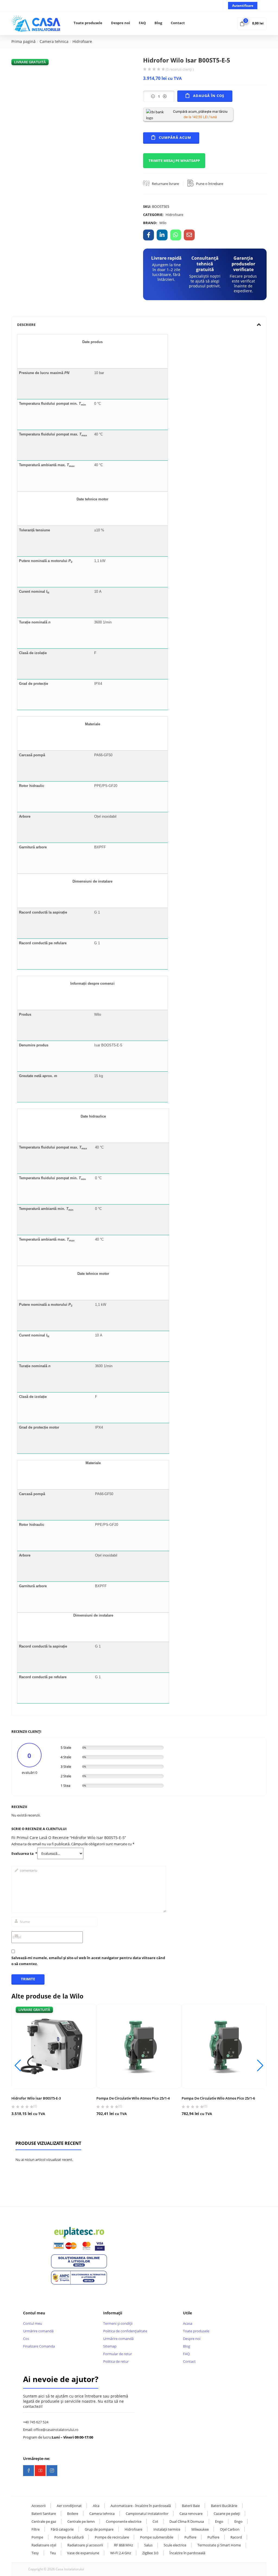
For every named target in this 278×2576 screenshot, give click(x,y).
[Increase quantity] (165, 96)
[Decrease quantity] (153, 96)
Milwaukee (200, 2529)
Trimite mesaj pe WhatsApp (174, 161)
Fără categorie (62, 2529)
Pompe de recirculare (112, 2537)
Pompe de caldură (69, 2537)
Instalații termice (167, 2529)
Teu (53, 2553)
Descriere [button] (26, 325)
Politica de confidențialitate (125, 2331)
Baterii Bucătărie (224, 2506)
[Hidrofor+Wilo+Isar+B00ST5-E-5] (162, 235)
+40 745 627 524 (36, 2422)
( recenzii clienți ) (180, 69)
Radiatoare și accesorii (85, 2545)
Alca (96, 2506)
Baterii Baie (191, 2506)
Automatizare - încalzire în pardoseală (141, 2506)
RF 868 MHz (124, 2545)
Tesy (35, 2553)
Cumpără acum (175, 137)
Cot (155, 2521)
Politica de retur (116, 2361)
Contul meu (33, 2323)
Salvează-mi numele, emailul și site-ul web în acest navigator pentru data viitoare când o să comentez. (88, 1961)
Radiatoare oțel (44, 2545)
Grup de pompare (99, 2529)
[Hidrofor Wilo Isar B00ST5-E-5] (149, 235)
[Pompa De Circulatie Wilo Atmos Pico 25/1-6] (224, 2046)
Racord (236, 2537)
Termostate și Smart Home (219, 2545)
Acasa (188, 2323)
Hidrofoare (82, 41)
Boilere (73, 2514)
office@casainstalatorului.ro (56, 2430)
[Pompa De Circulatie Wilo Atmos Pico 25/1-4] (139, 2046)
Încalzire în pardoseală (187, 2553)
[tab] (139, 325)
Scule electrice (175, 2545)
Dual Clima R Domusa (187, 2521)
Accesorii (39, 2506)
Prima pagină (23, 41)
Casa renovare (191, 2514)
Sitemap (110, 2346)
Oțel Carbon (230, 2529)
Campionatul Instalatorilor (147, 2514)
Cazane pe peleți (227, 2514)
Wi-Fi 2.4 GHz (121, 2553)
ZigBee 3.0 (150, 2553)
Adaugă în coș (209, 96)
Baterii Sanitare (44, 2514)
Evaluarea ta (24, 1854)
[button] (252, 23)
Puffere (190, 2537)
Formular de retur (118, 2354)
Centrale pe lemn (81, 2521)
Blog (158, 23)
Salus (148, 2545)
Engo (219, 2521)
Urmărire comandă (38, 2331)
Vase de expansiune (83, 2553)
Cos (26, 2339)
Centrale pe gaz (44, 2521)
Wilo (163, 223)
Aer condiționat (69, 2506)
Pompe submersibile (157, 2537)
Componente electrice (124, 2521)
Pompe (37, 2537)
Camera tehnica (54, 41)
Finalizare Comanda (39, 2346)
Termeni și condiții (118, 2323)
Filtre (36, 2529)
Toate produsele (88, 23)
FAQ (142, 23)
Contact (178, 23)
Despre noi (121, 23)
